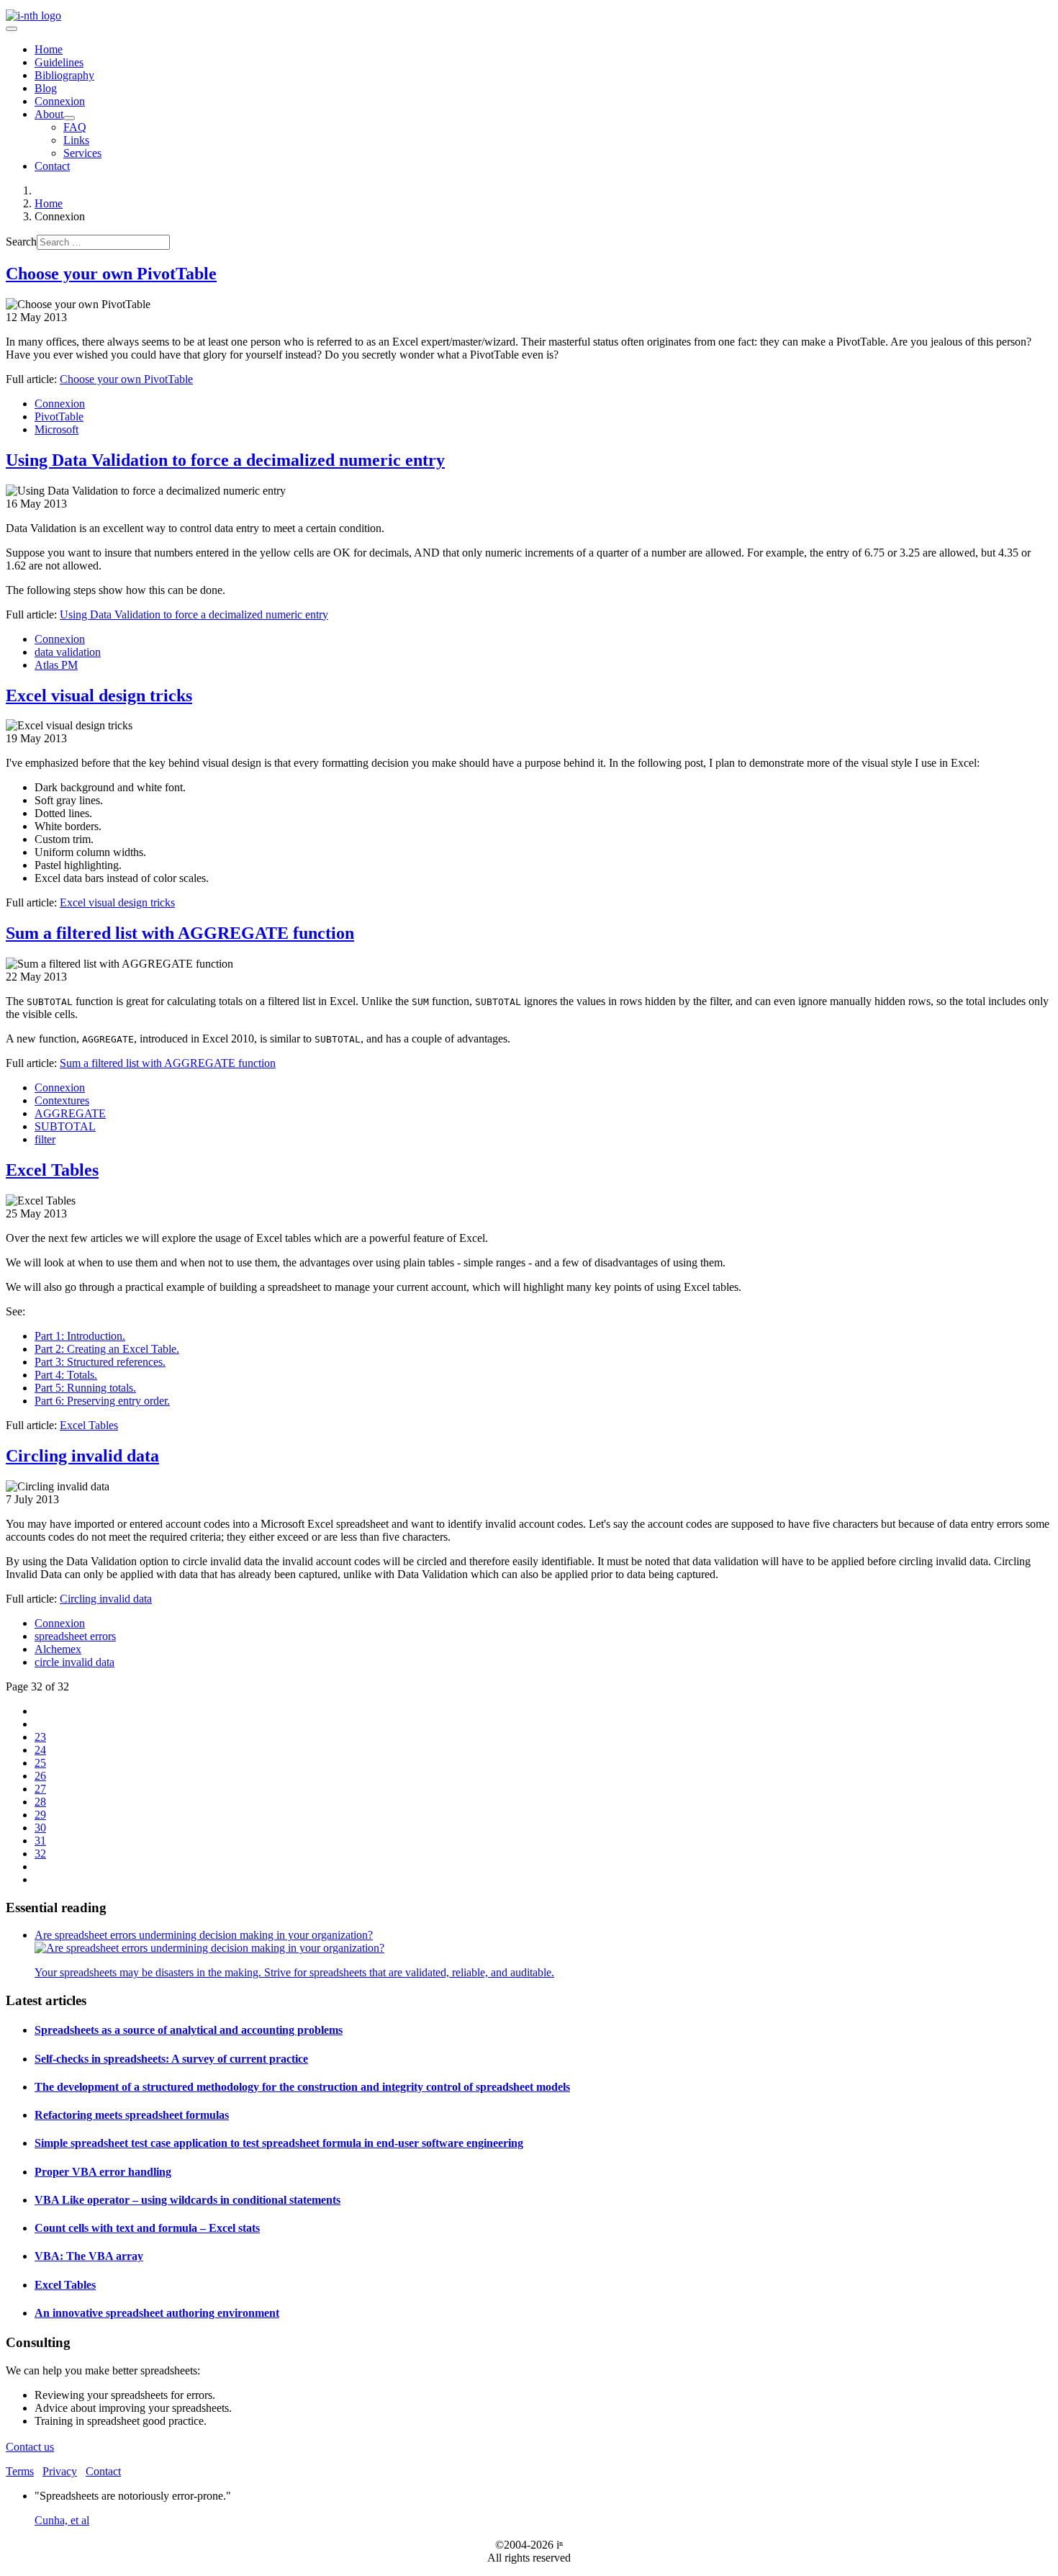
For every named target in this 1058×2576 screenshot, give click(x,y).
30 (40, 1828)
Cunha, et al (62, 2520)
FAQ (75, 127)
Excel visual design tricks (99, 695)
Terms (20, 2471)
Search (21, 242)
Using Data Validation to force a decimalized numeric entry (225, 460)
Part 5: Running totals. (85, 1388)
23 (40, 1737)
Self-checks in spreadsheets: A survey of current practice (171, 2059)
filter (45, 1139)
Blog (46, 88)
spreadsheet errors (75, 1636)
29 (40, 1815)
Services (82, 153)
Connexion (60, 101)
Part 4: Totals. (66, 1375)
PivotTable (59, 416)
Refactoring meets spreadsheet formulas (132, 2115)
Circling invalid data (82, 1456)
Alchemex (58, 1649)
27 (40, 1789)
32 (40, 1854)
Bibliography (64, 75)
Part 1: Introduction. (80, 1336)
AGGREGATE (70, 1113)
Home (49, 49)
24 (40, 1750)
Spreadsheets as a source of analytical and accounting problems (189, 2030)
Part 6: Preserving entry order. (102, 1401)
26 (40, 1776)
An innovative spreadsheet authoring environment (157, 2313)
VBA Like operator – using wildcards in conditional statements (187, 2200)
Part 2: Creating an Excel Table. (107, 1349)
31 (40, 1841)
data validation (68, 652)
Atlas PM (56, 665)
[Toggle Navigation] (12, 29)
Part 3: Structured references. (100, 1362)
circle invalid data (74, 1662)
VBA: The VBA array (89, 2256)
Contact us (30, 2447)
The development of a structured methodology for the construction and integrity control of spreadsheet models (302, 2087)
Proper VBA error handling (103, 2172)
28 (40, 1802)
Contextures (62, 1100)
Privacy (60, 2471)
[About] (69, 118)
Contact (52, 166)
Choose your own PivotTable (111, 274)
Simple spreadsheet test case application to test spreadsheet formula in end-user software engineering (279, 2143)
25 (40, 1763)
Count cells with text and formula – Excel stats (147, 2228)
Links (76, 140)
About (49, 114)
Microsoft (56, 429)
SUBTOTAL (65, 1126)
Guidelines (59, 62)
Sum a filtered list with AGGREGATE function (180, 933)
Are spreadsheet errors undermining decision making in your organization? (204, 1935)
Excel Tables (52, 1170)
